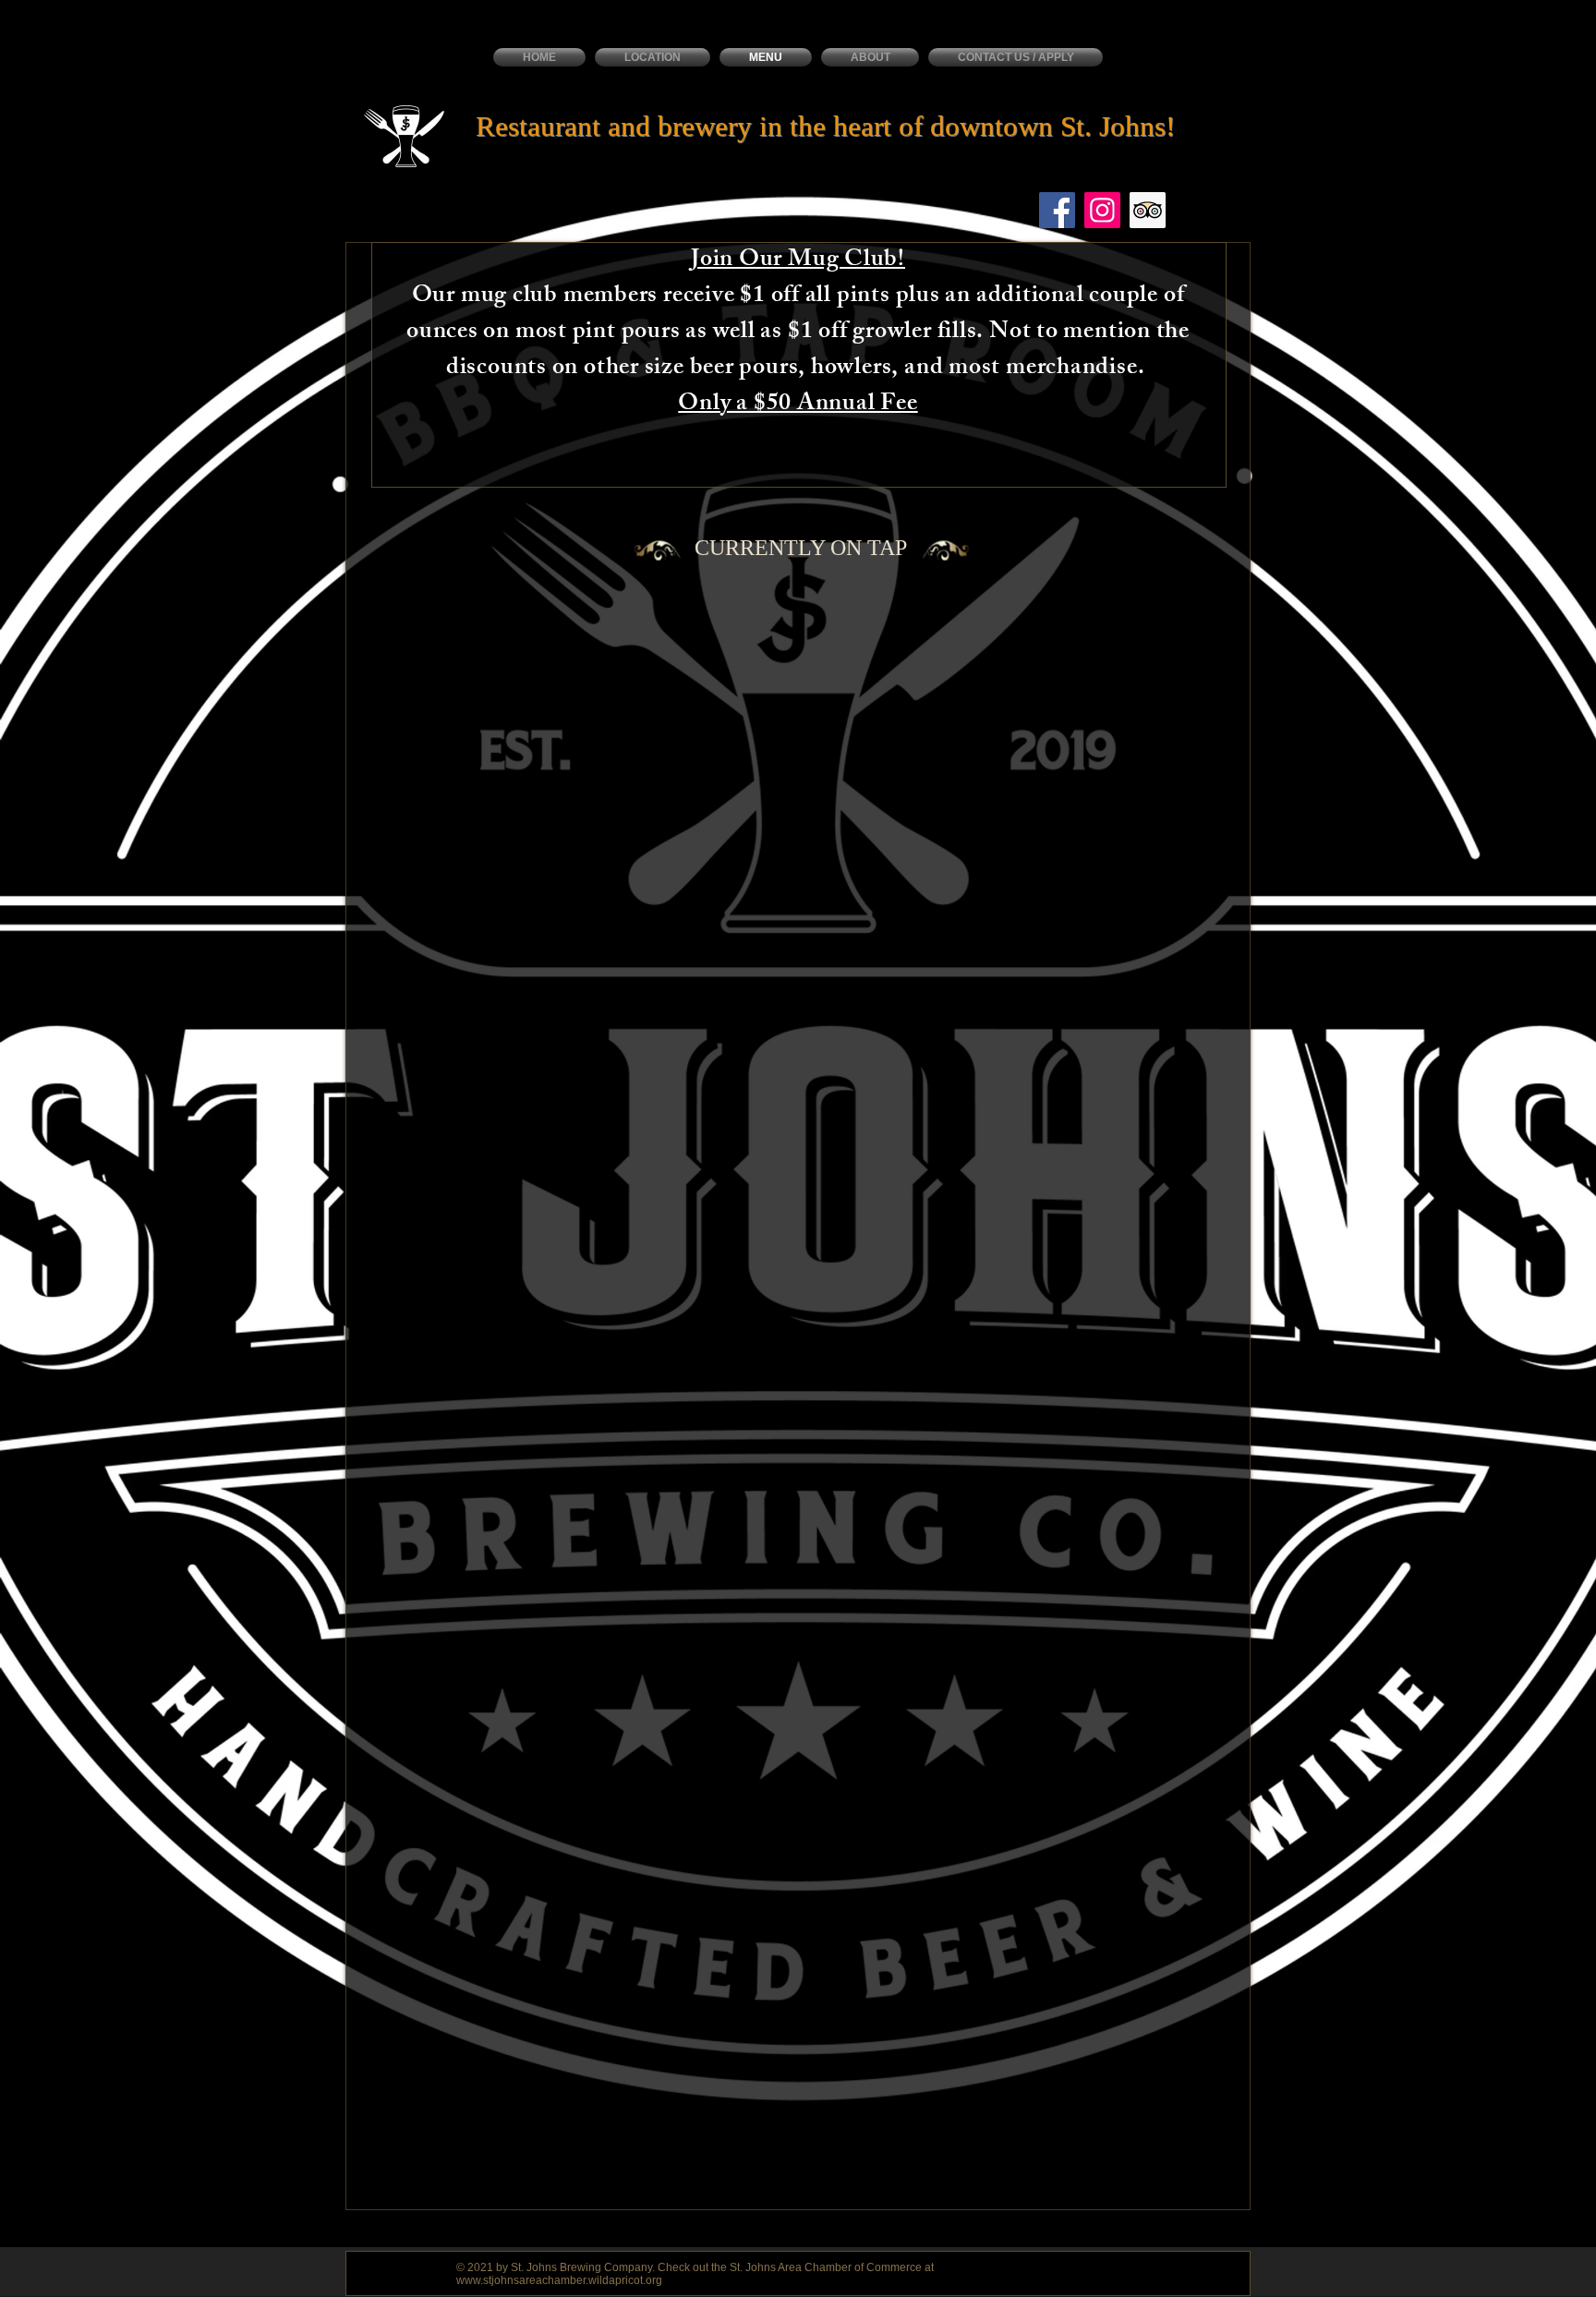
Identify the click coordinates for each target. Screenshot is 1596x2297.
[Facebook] (1057, 210)
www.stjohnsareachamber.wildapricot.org (559, 2280)
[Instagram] (1102, 210)
